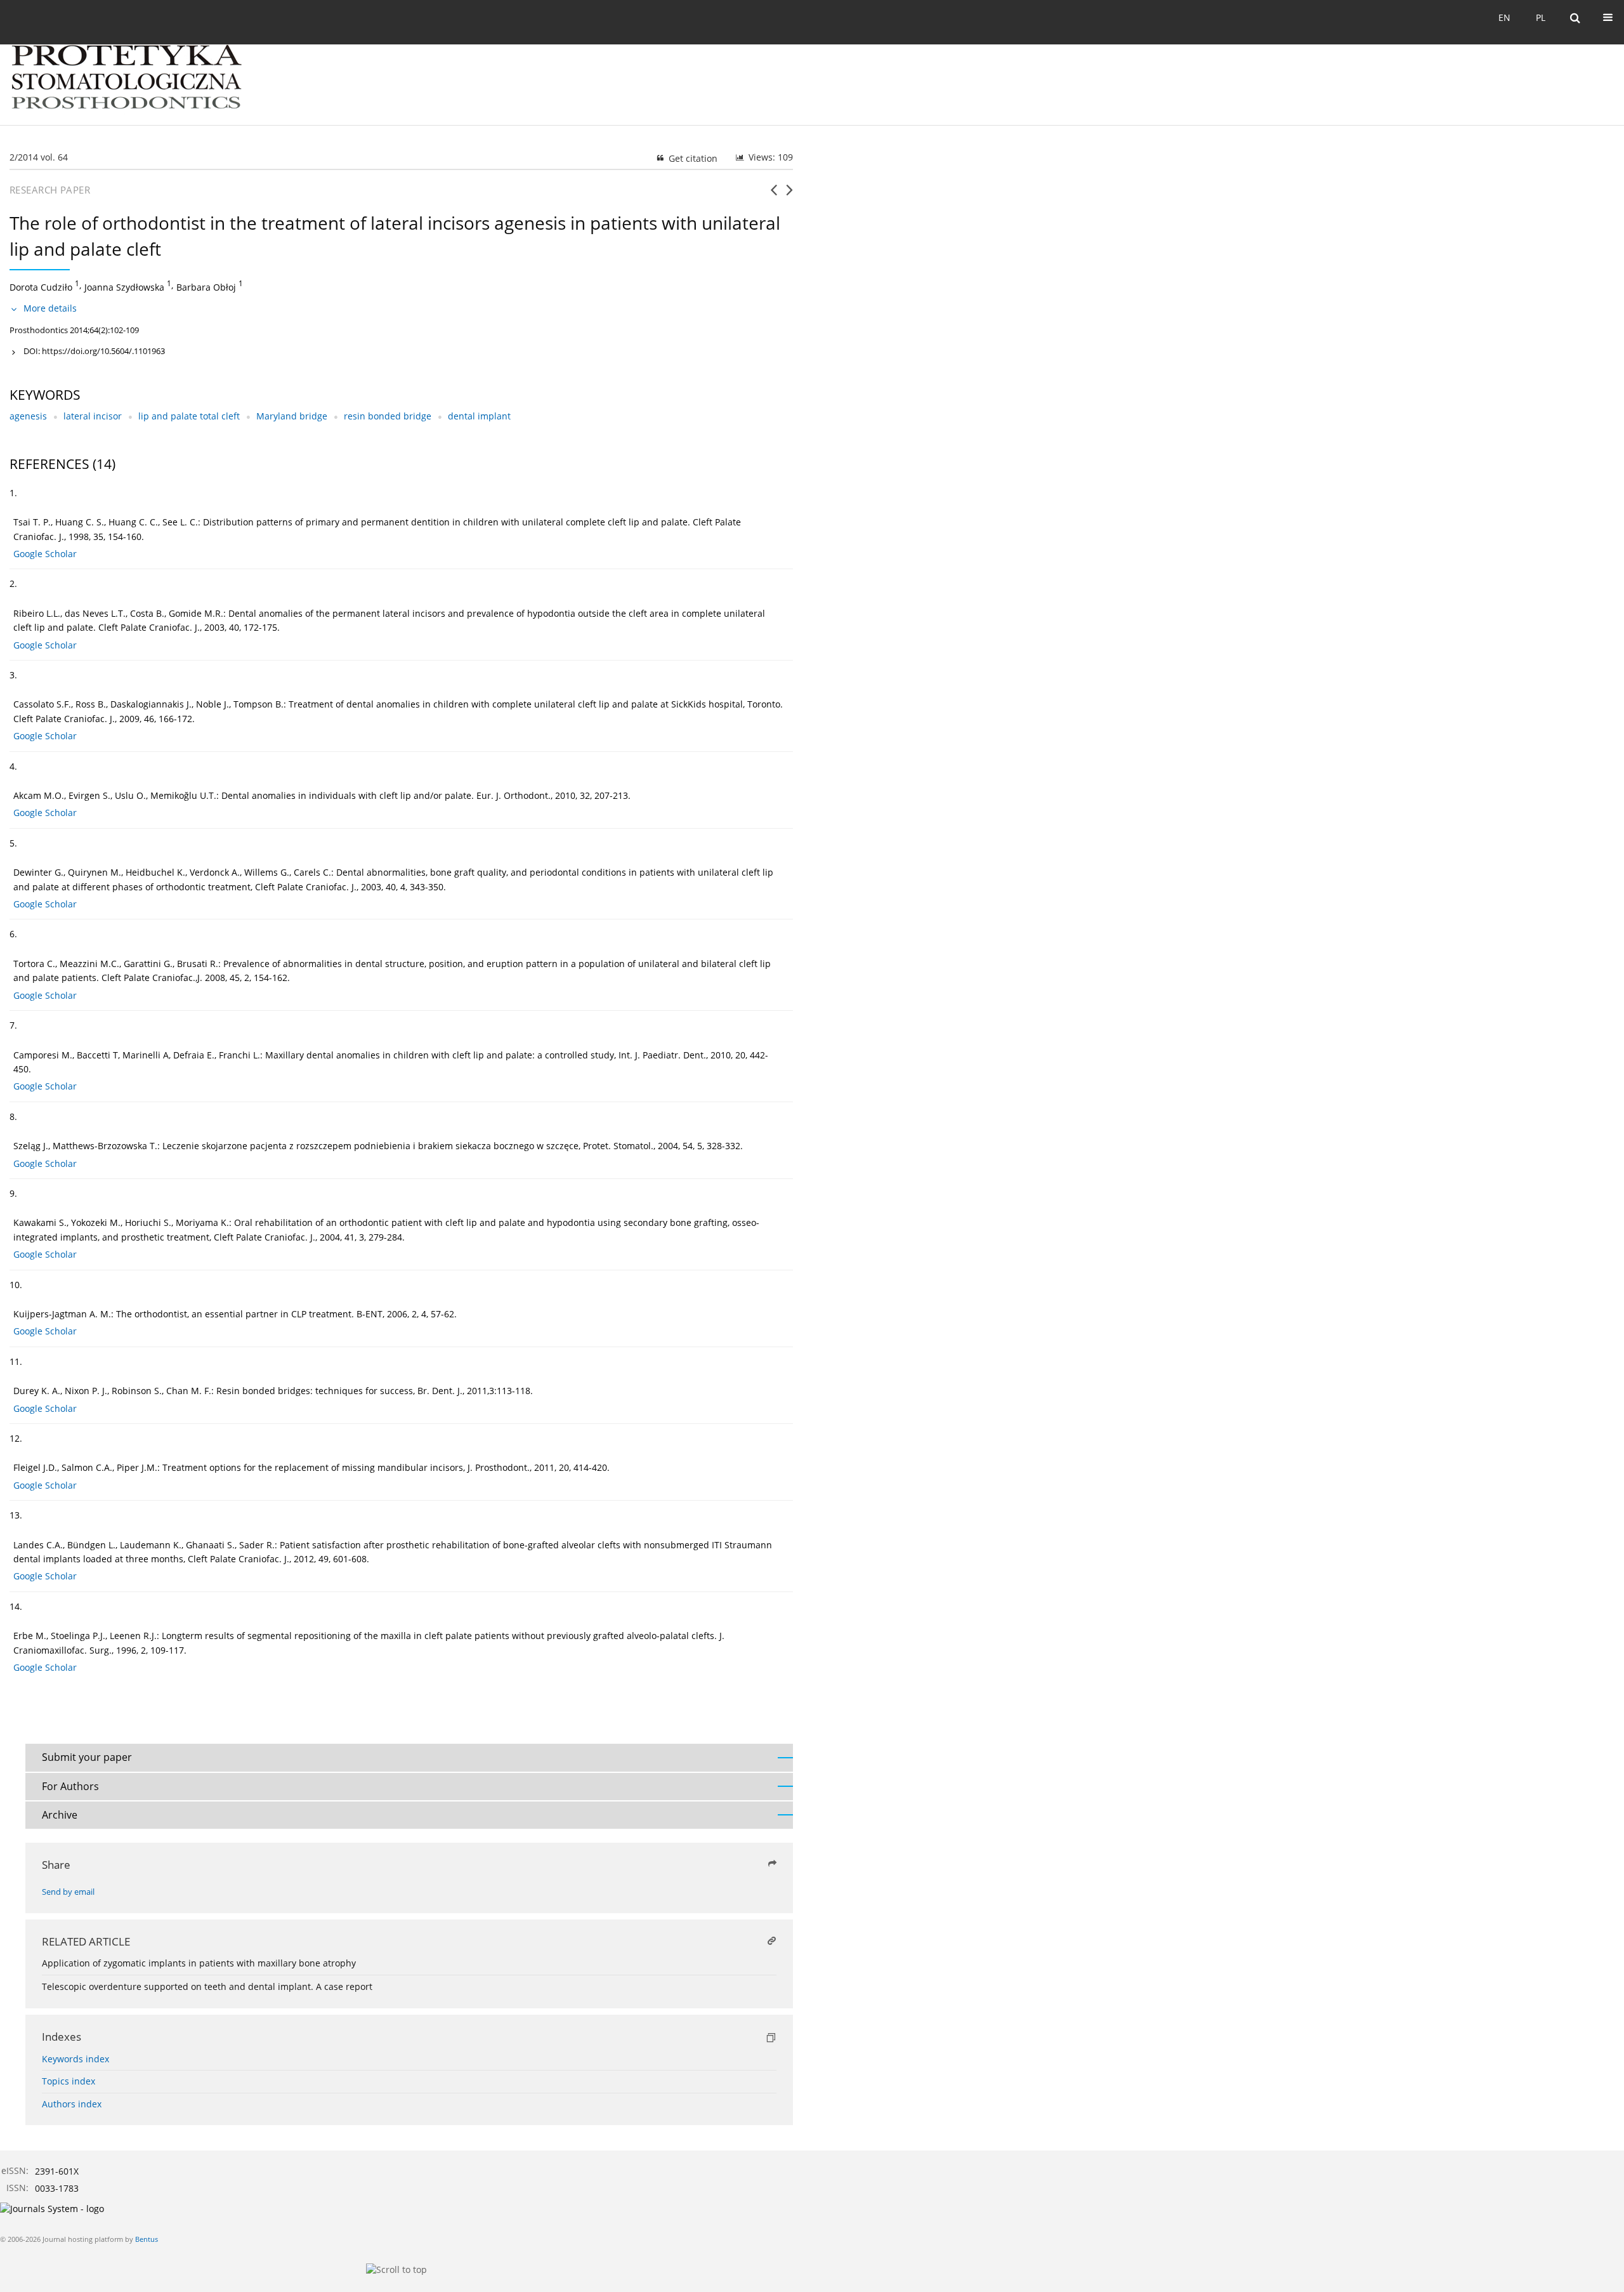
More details (50, 308)
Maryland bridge (292, 416)
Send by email (68, 1892)
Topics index (69, 2081)
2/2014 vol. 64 (39, 157)
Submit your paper (87, 1757)
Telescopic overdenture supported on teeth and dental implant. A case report (207, 1986)
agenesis (28, 416)
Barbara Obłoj (206, 286)
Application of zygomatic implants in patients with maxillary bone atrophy (199, 1963)
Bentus (147, 2239)
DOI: (94, 351)
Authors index (72, 2104)
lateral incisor (93, 416)
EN (1504, 17)
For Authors (70, 1786)
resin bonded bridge (388, 416)
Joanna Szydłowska (124, 286)
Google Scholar (45, 554)
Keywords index (75, 2059)
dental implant (479, 416)
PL (1541, 17)
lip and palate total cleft (189, 416)
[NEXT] (789, 195)
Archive (60, 1815)
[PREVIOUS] (774, 195)
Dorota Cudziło (41, 286)
